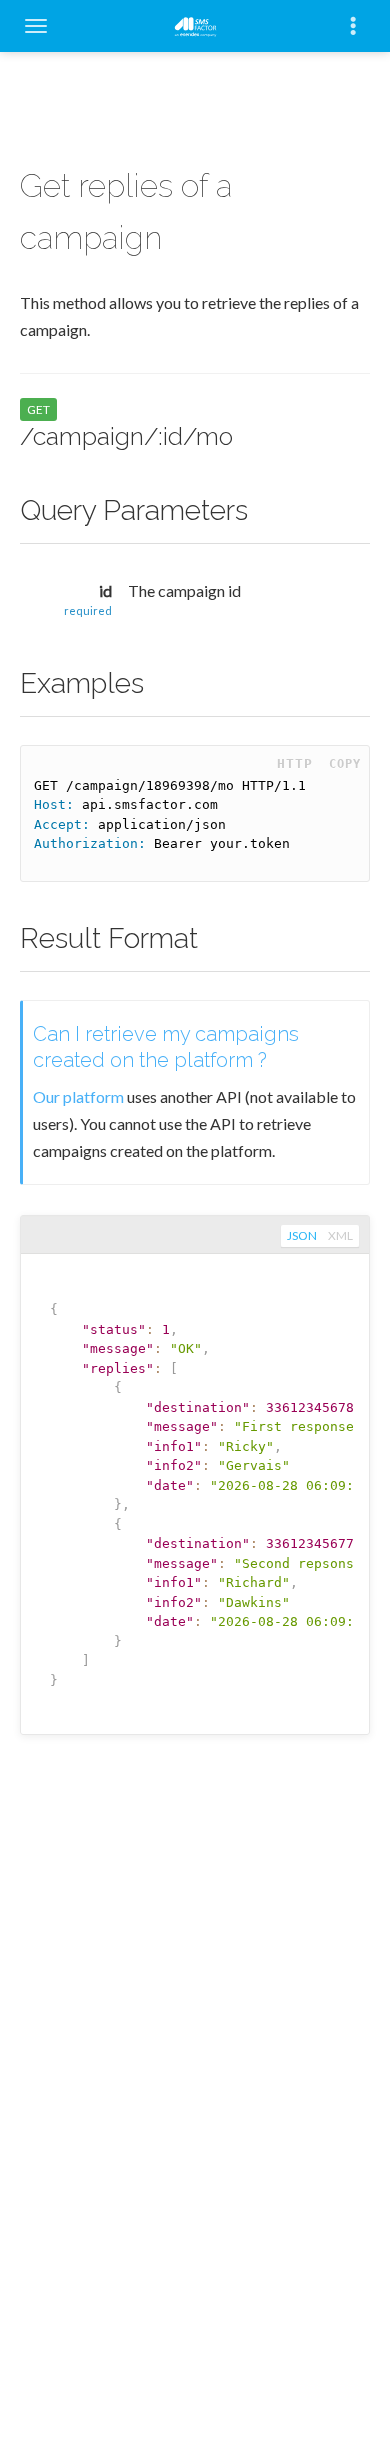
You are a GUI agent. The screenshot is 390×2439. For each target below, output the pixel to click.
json (302, 1235)
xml (340, 1235)
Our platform (78, 1096)
